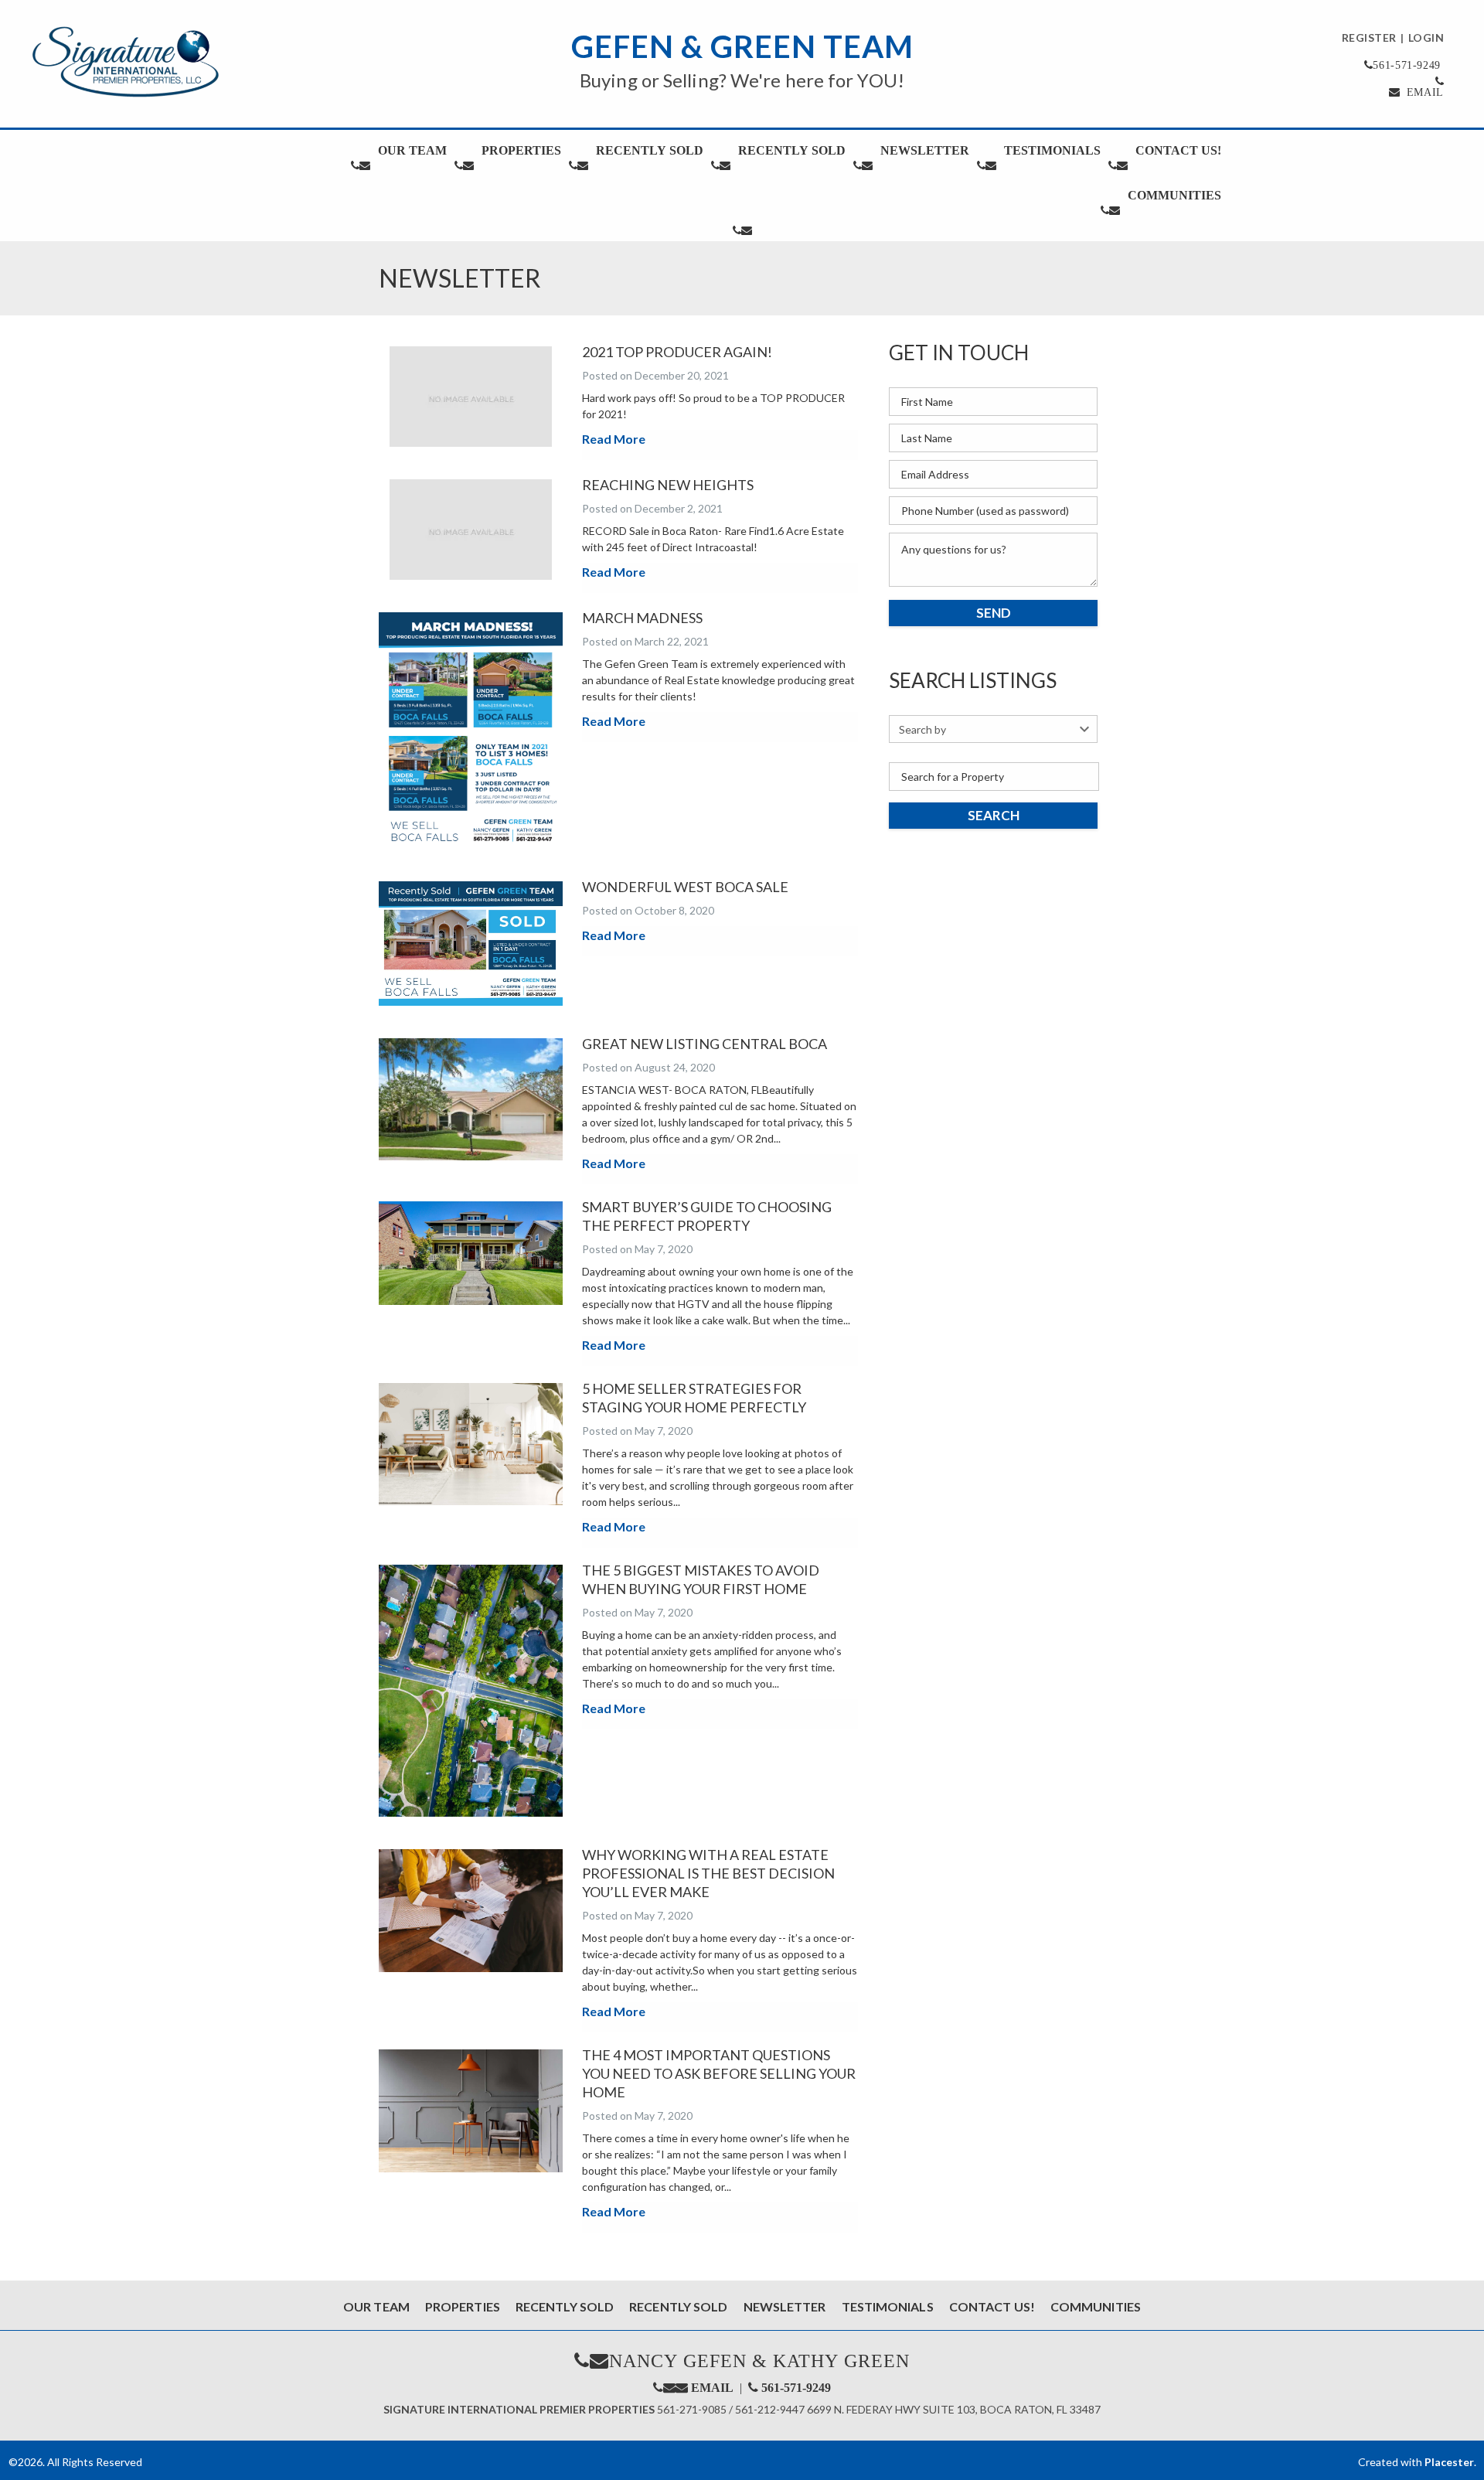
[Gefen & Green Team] (125, 62)
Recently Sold (650, 150)
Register (1369, 37)
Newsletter (925, 150)
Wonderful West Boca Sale (685, 887)
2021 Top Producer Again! (677, 352)
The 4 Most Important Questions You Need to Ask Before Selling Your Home (719, 2073)
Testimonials (1052, 150)
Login (1426, 37)
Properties (521, 150)
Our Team (412, 150)
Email (1423, 92)
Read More (614, 439)
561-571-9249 (796, 2387)
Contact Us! (1178, 150)
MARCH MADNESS (642, 618)
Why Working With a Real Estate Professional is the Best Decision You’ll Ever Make (708, 1873)
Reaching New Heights (668, 485)
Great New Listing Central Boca (705, 1044)
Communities (1174, 195)
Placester (1449, 2462)
